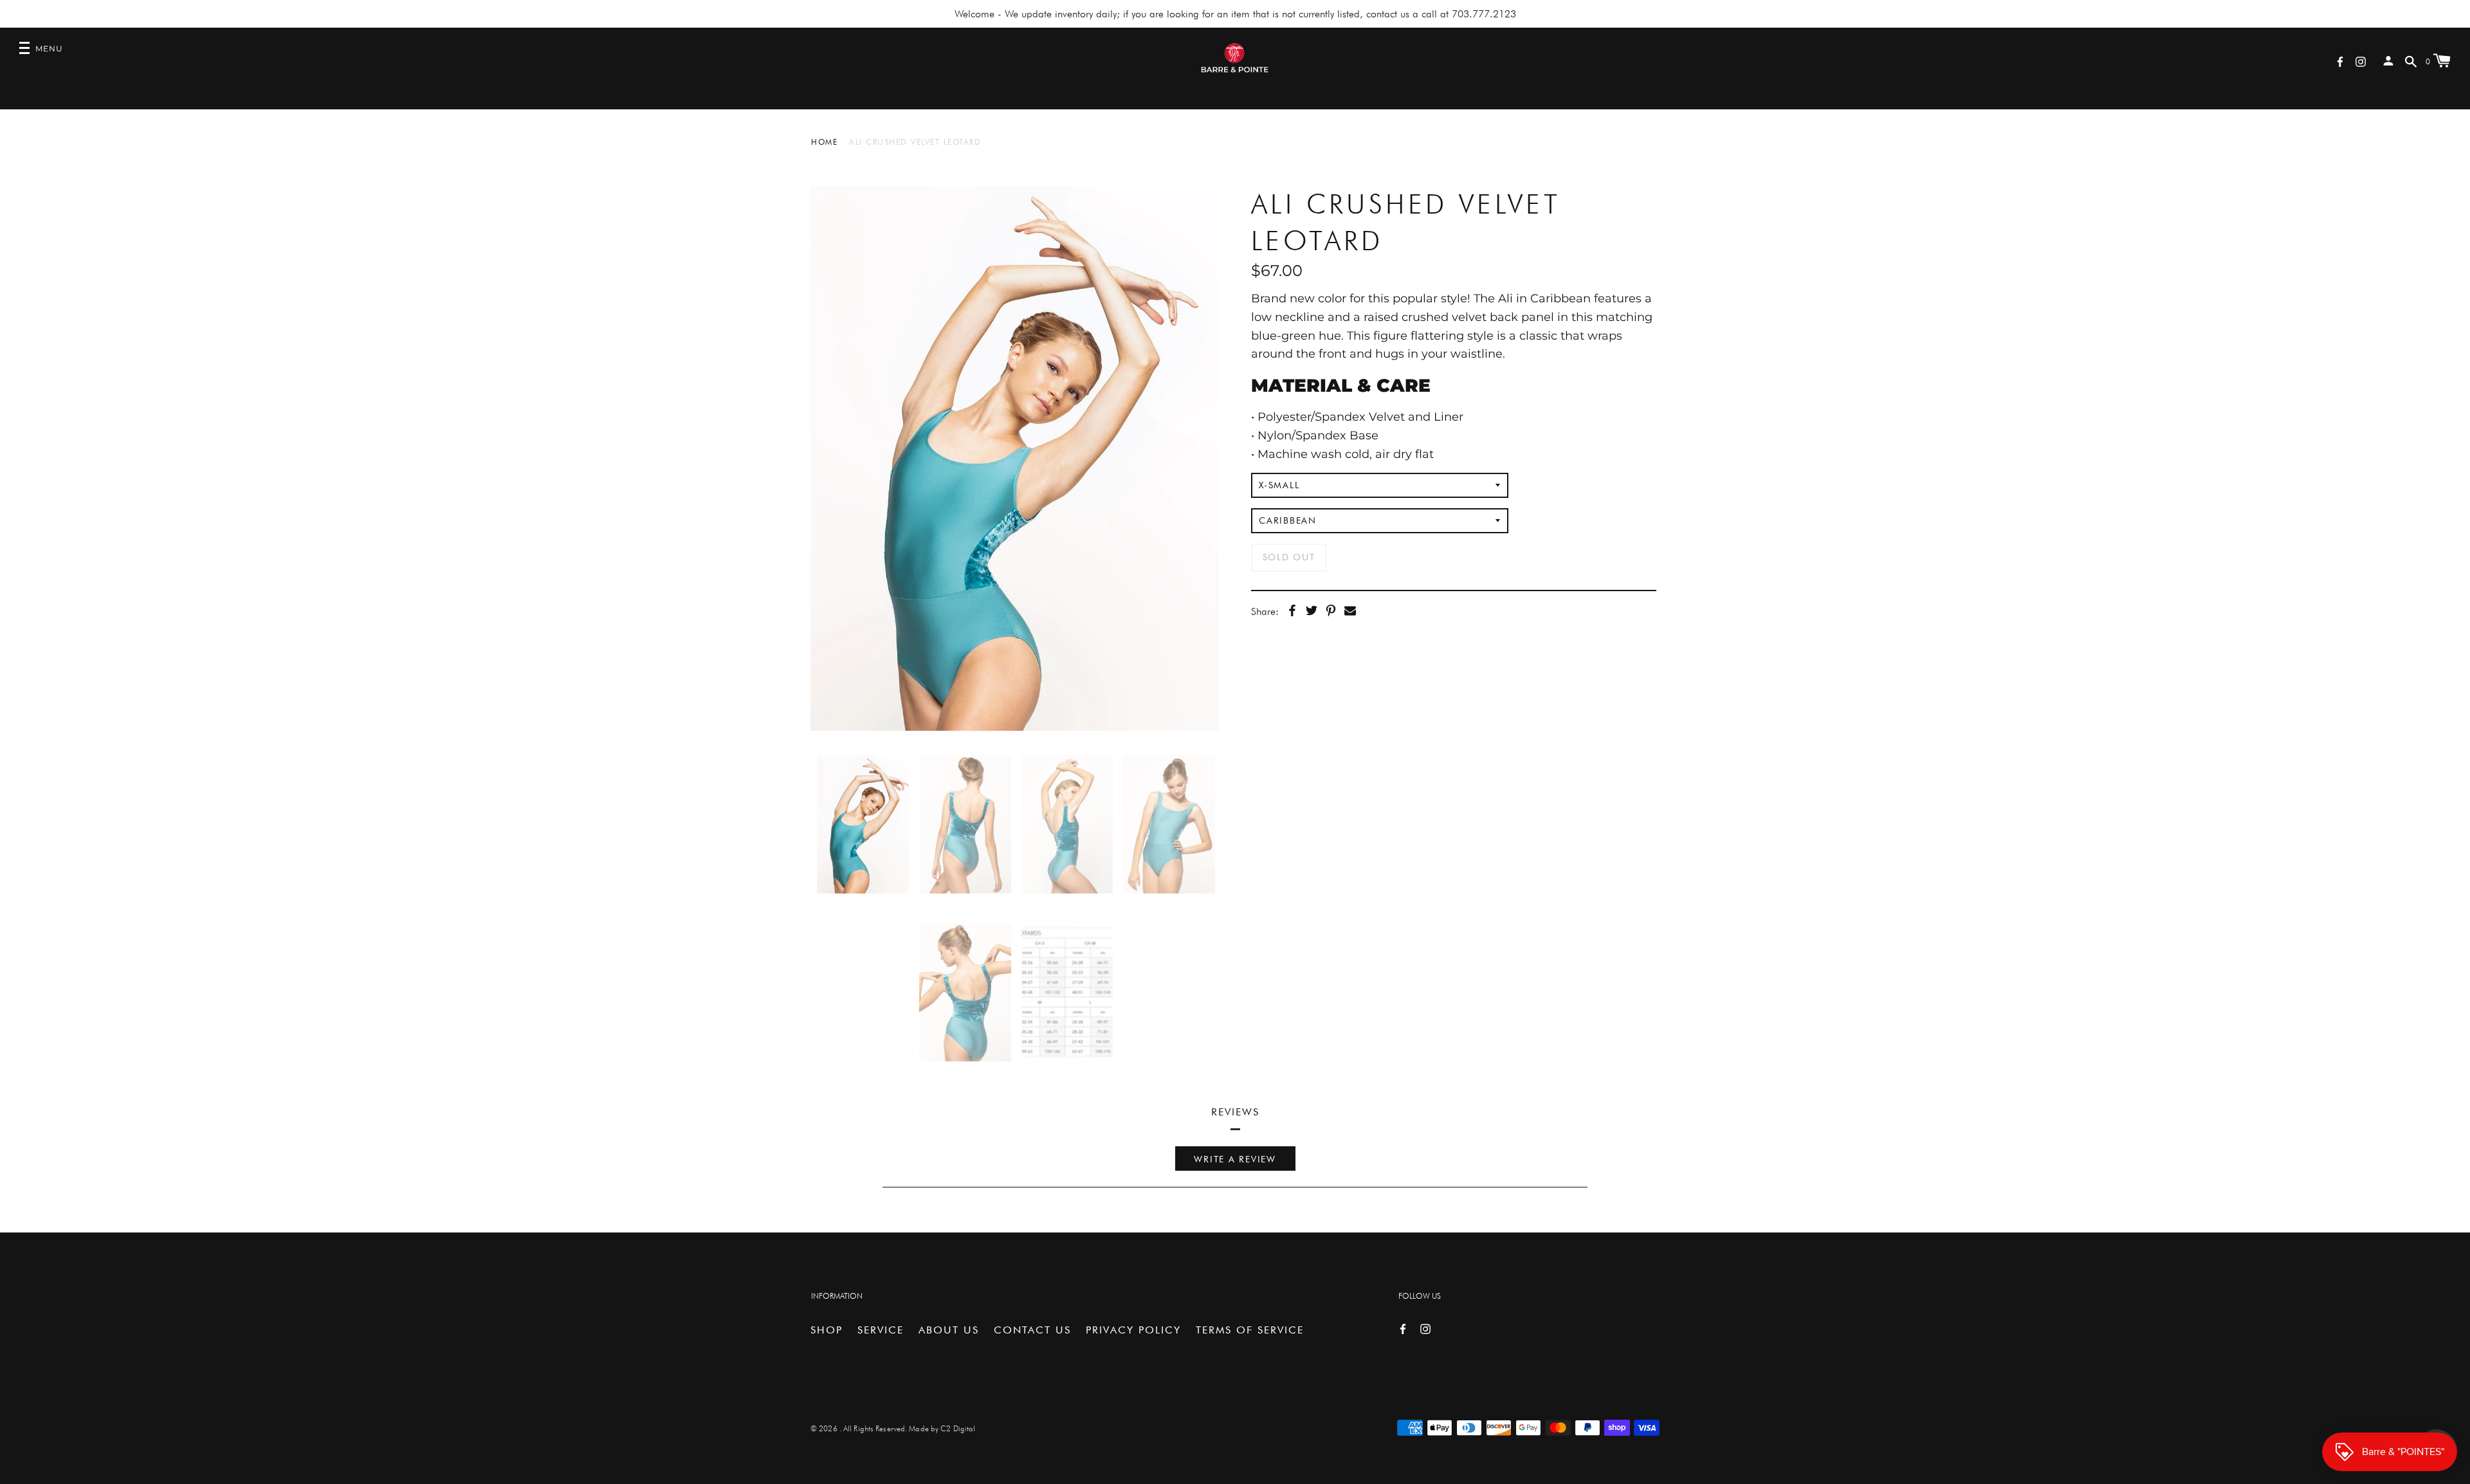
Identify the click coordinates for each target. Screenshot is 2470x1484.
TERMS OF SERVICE (1250, 1330)
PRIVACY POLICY (1133, 1330)
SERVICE (881, 1330)
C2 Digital (958, 1428)
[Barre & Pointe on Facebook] (2340, 61)
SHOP (827, 1330)
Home (824, 142)
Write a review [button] (1235, 1159)
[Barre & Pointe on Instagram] (2361, 61)
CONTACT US (1032, 1330)
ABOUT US (949, 1330)
